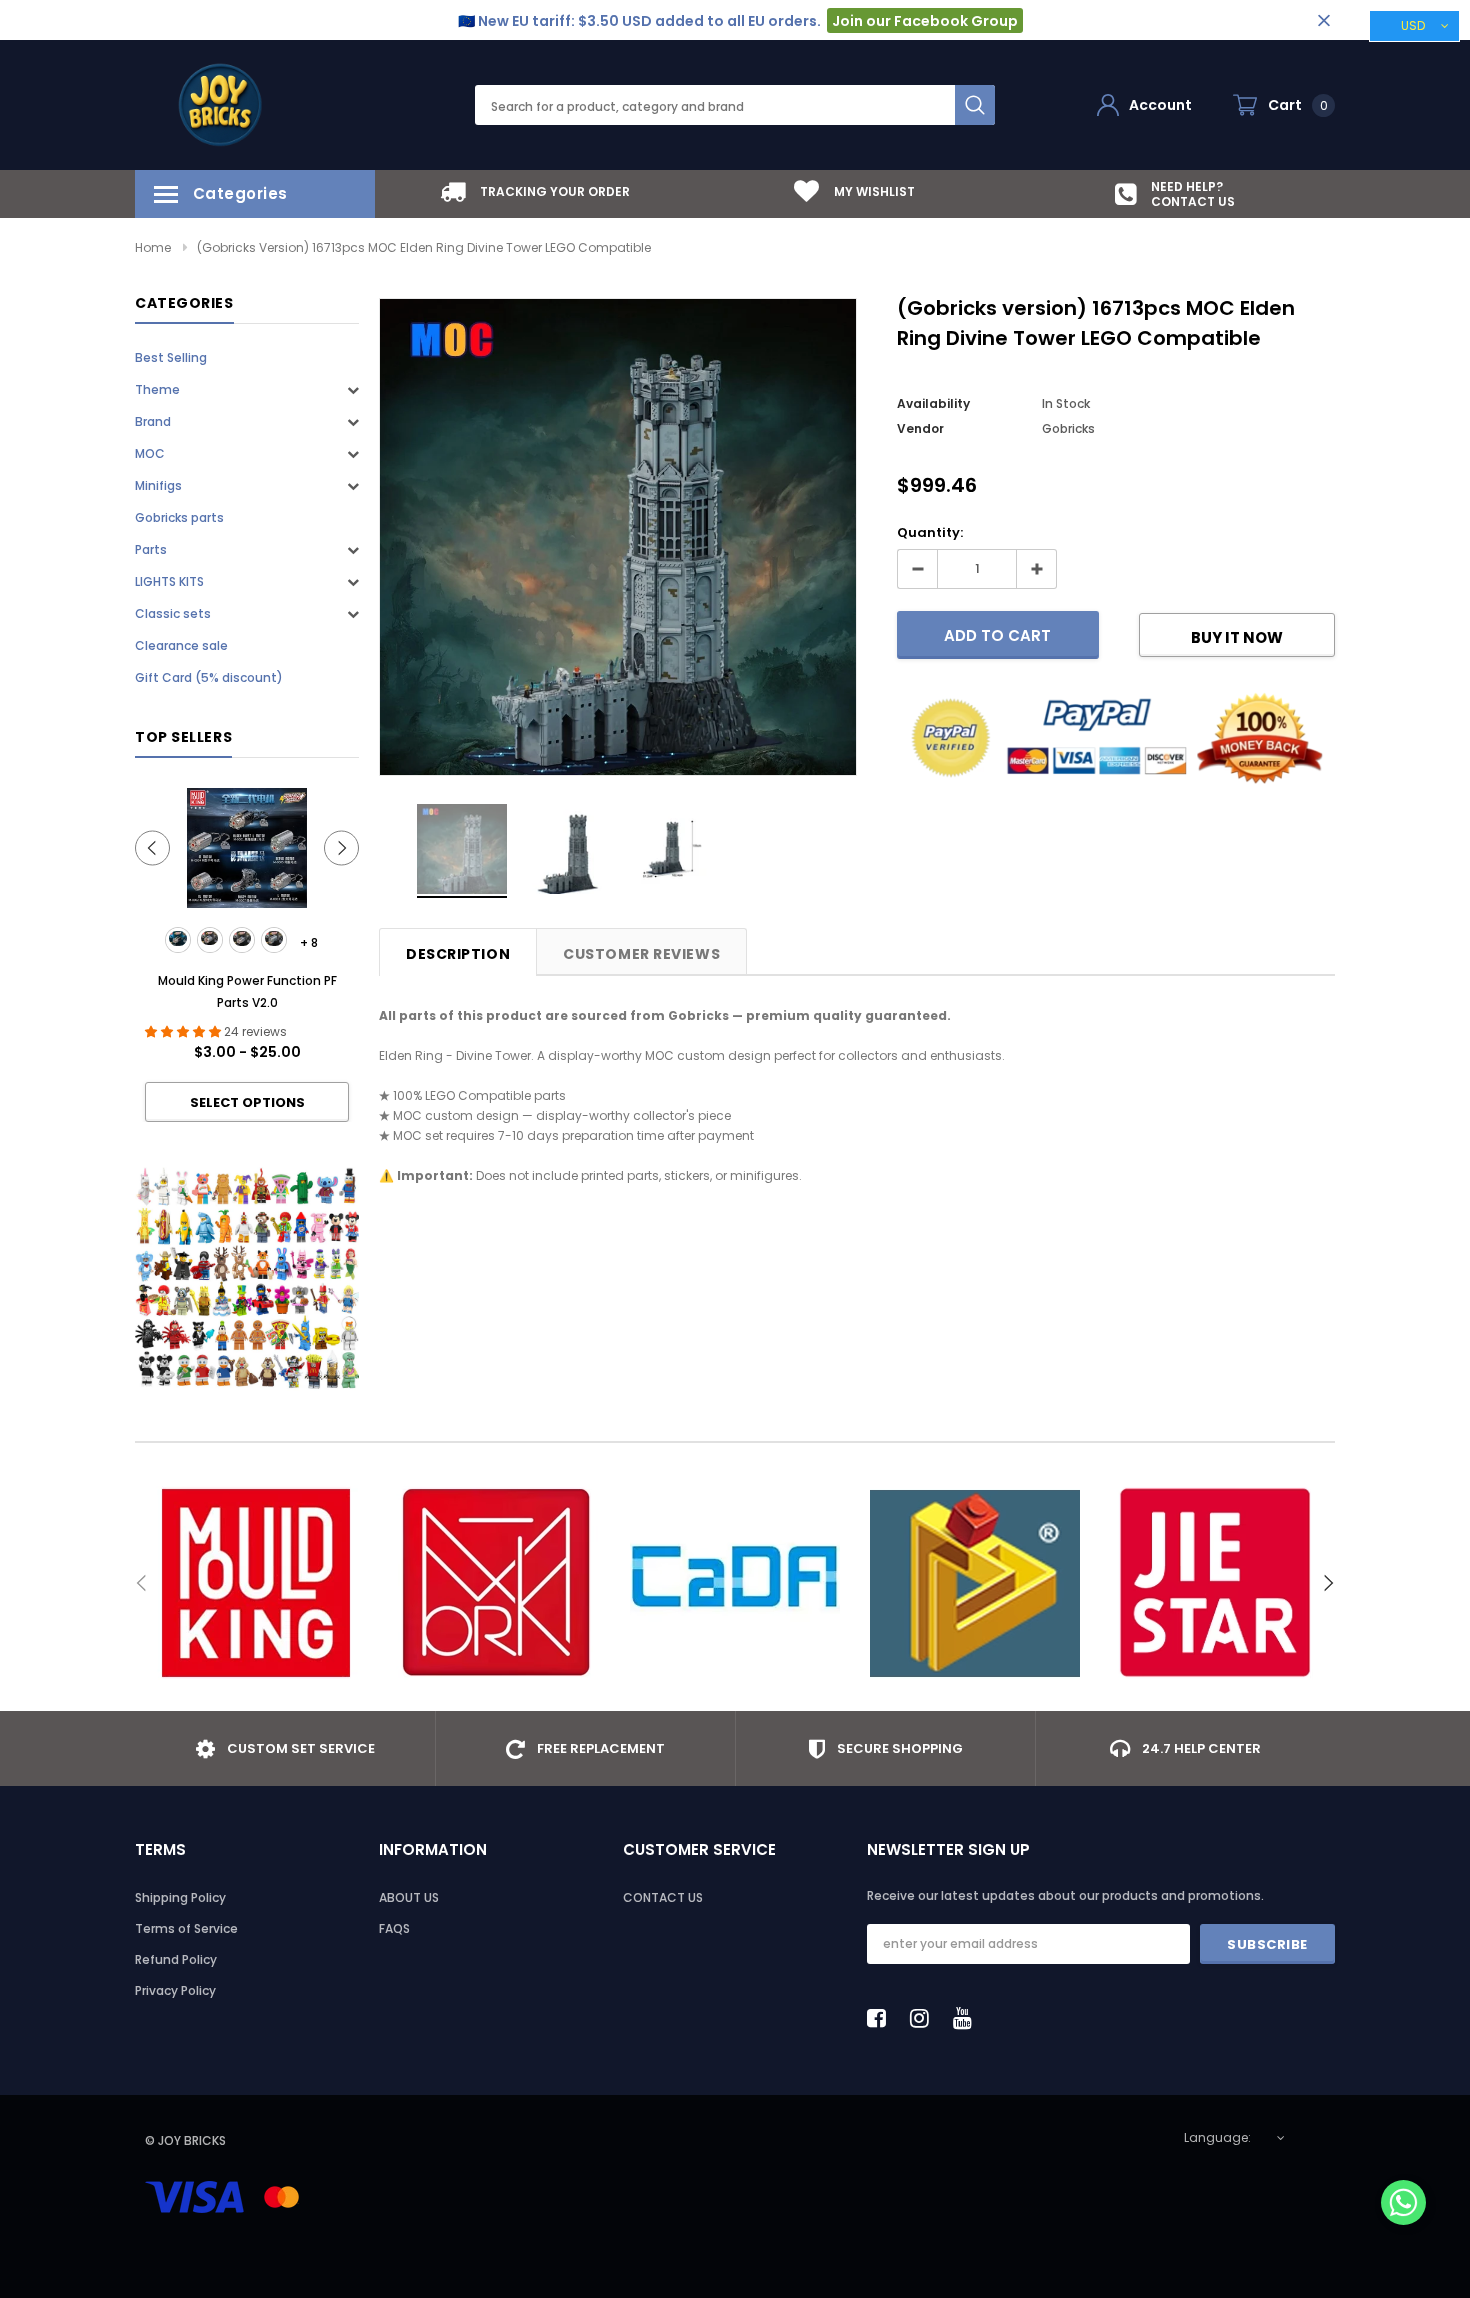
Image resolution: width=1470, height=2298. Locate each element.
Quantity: (930, 532)
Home (153, 247)
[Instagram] (925, 2018)
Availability (933, 403)
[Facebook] (882, 2018)
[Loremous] (975, 1583)
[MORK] (495, 1583)
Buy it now (1237, 637)
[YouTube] (968, 2018)
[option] (535, 191)
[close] (1323, 20)
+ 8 (309, 942)
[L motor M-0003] (242, 940)
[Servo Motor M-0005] (274, 940)
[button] (1403, 2204)
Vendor (920, 428)
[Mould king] (255, 1583)
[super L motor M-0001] (178, 940)
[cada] (735, 1583)
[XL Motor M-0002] (210, 940)
